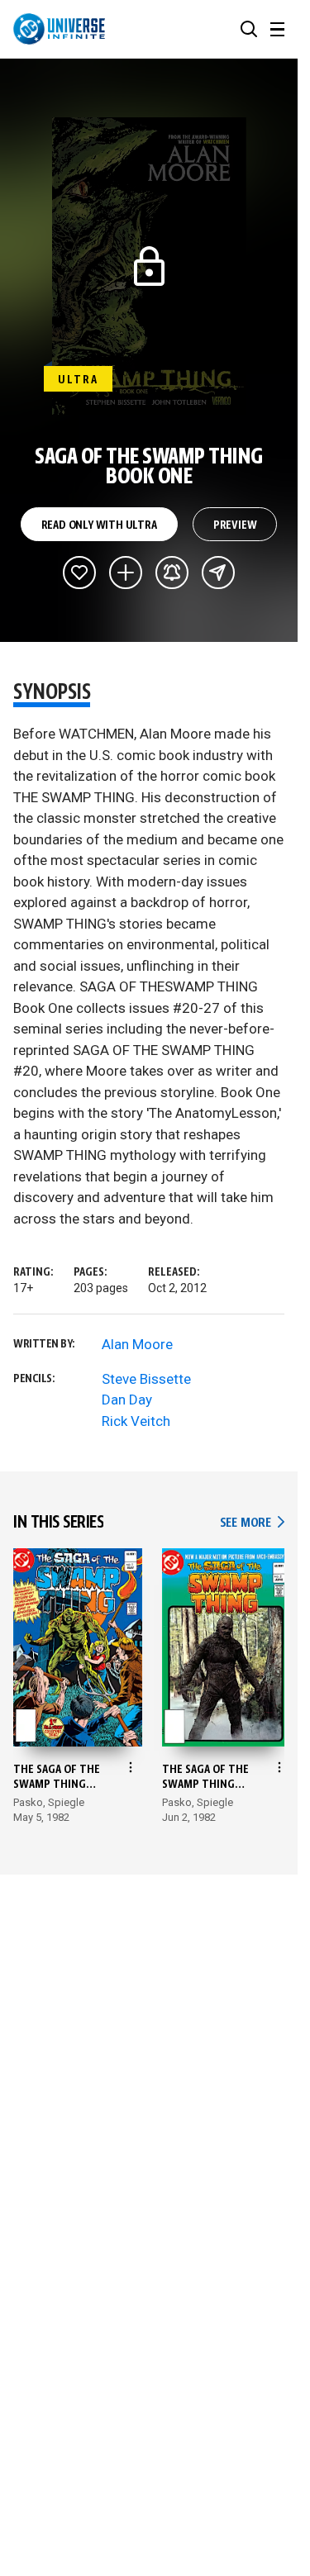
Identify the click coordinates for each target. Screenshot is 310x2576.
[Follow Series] (172, 573)
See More (252, 1523)
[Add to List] (126, 573)
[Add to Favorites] (79, 573)
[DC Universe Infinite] (59, 29)
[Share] (218, 573)
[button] (249, 29)
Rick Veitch (136, 1421)
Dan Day (127, 1400)
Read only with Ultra (99, 525)
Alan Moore (137, 1344)
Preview (235, 525)
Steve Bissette (146, 1379)
